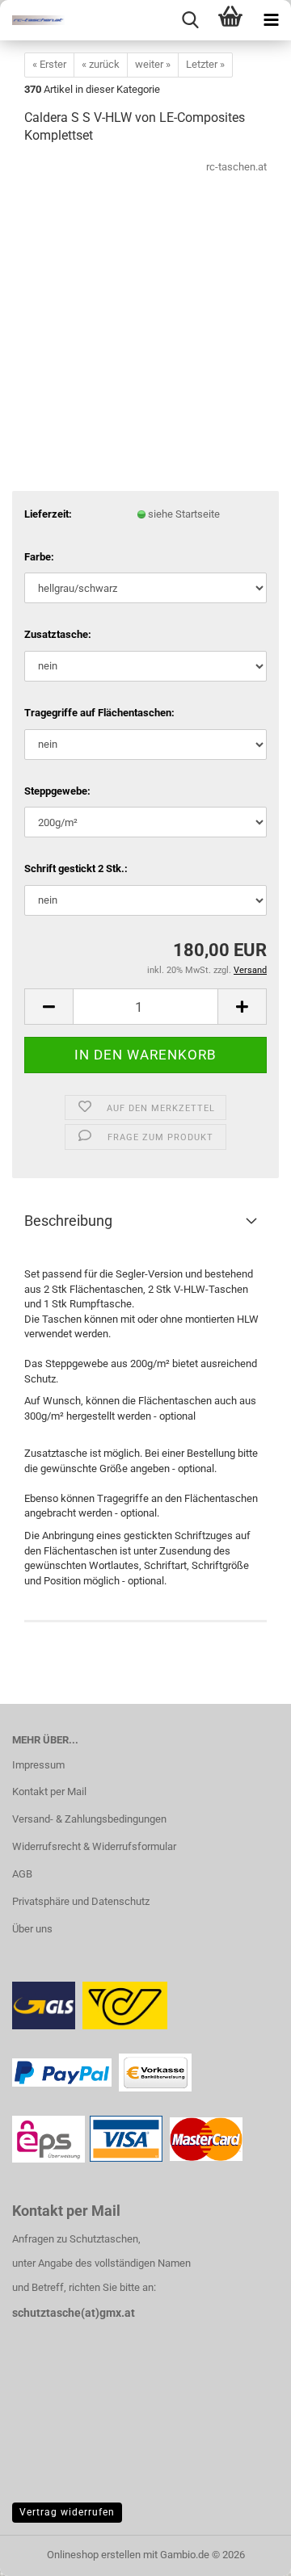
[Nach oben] (247, 2552)
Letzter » (205, 64)
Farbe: (39, 557)
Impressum (38, 1765)
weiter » (153, 64)
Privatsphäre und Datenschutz (81, 1901)
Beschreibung (68, 1221)
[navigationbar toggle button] (271, 20)
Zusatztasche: (58, 634)
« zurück (101, 64)
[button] (48, 1007)
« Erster (49, 64)
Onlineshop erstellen (94, 2555)
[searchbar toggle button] (190, 20)
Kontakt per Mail (49, 1791)
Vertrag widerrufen (67, 2512)
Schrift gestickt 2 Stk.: (76, 868)
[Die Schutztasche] (32, 20)
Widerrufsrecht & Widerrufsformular (94, 1846)
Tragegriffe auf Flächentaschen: (99, 713)
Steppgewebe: (57, 791)
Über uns (32, 1929)
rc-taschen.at (236, 167)
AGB (22, 1874)
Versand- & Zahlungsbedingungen (89, 1819)
